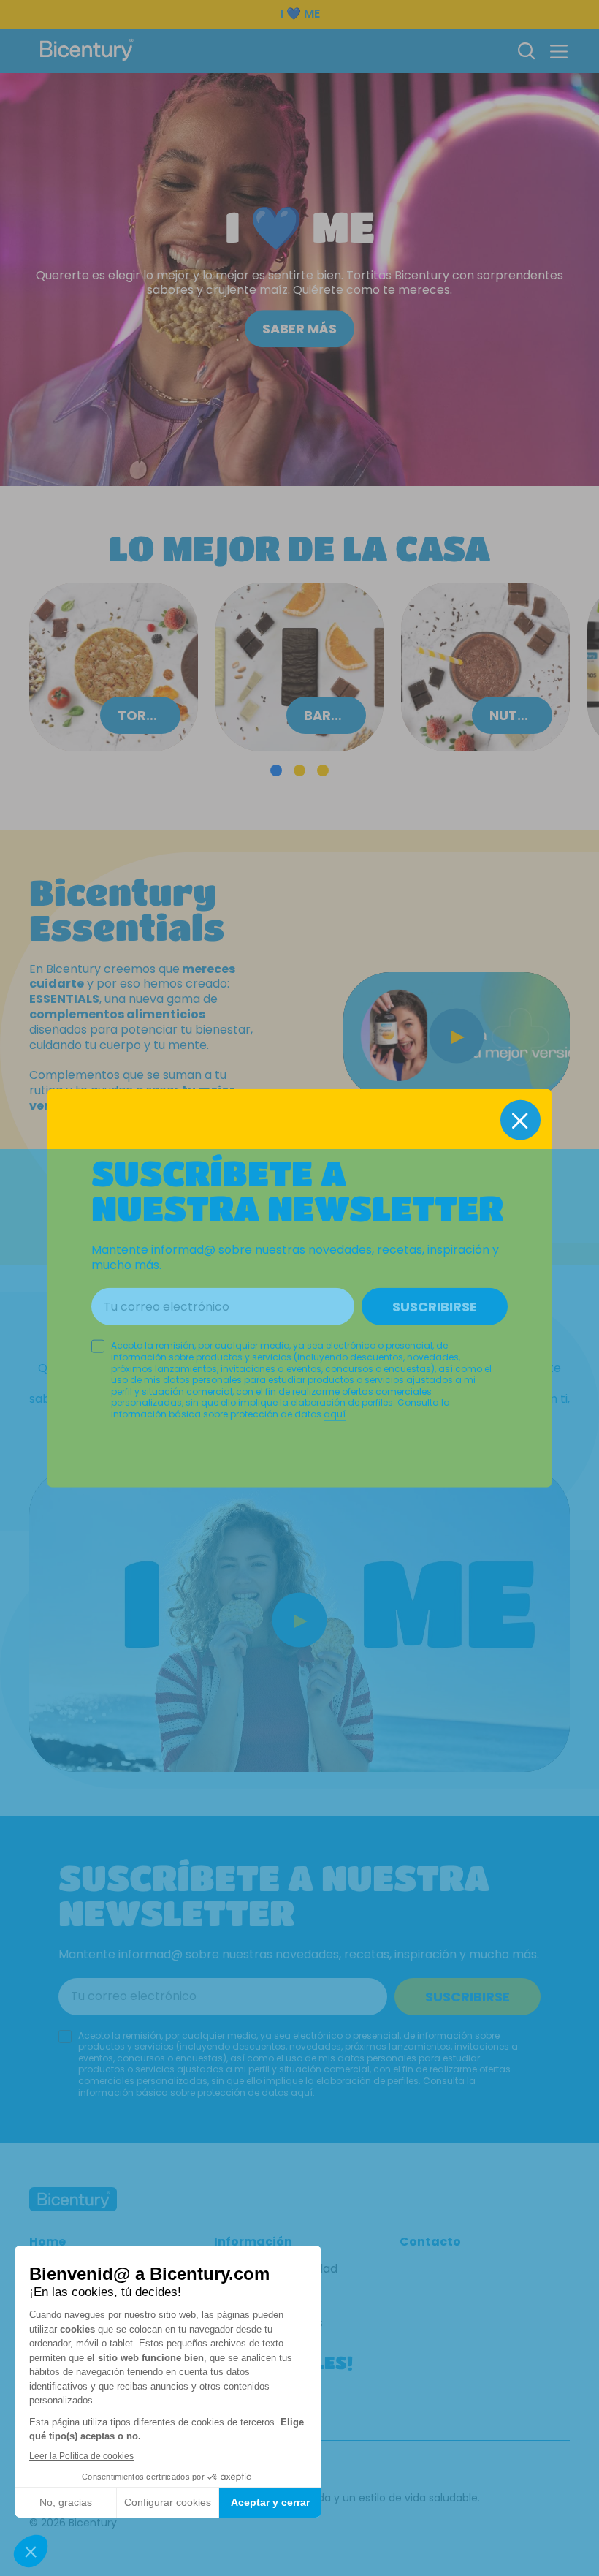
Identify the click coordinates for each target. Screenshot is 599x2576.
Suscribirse (435, 1307)
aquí (335, 1414)
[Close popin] (520, 1120)
